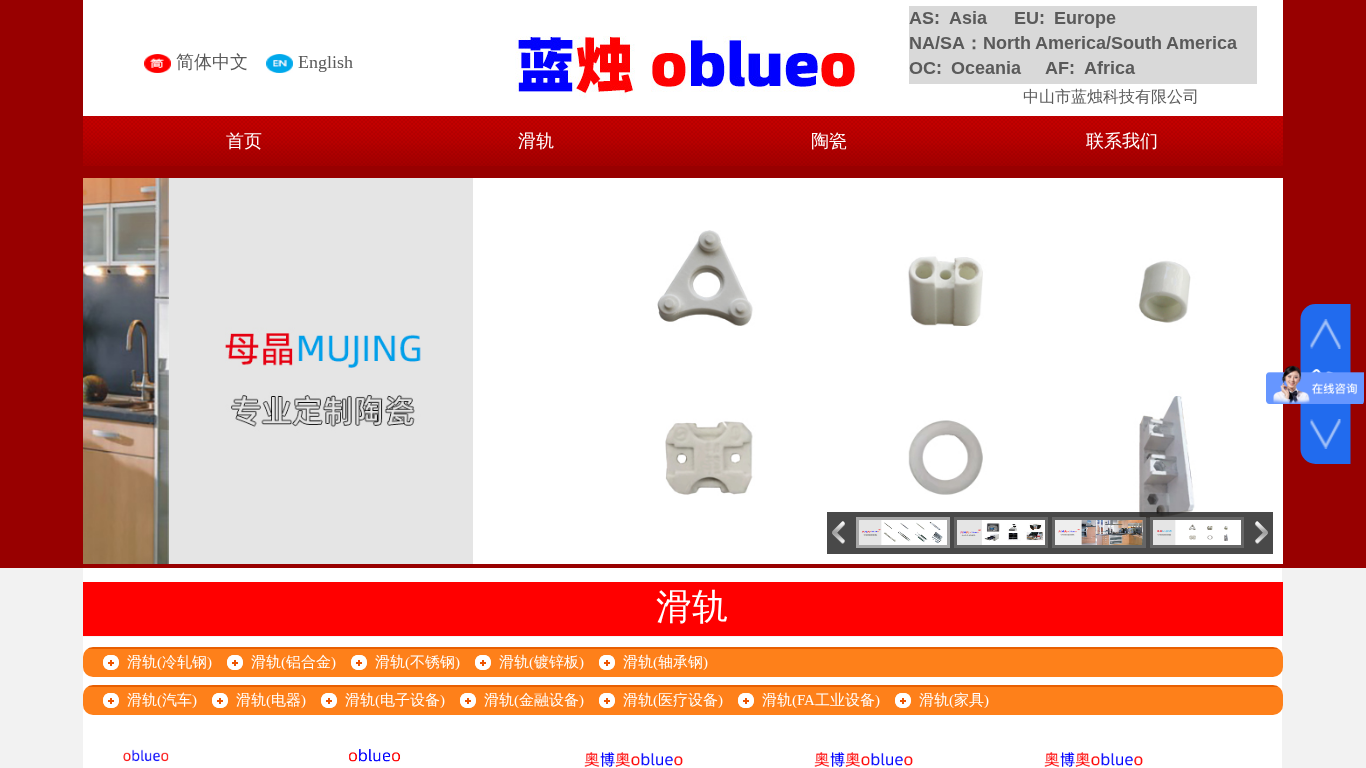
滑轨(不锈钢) (417, 662)
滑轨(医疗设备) (673, 700)
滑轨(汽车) (162, 700)
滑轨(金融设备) (534, 700)
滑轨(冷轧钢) (169, 662)
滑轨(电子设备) (395, 700)
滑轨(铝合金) (293, 662)
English (325, 62)
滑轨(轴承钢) (665, 662)
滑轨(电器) (271, 700)
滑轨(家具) (954, 700)
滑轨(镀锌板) (541, 662)
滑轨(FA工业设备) (821, 700)
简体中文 (212, 62)
